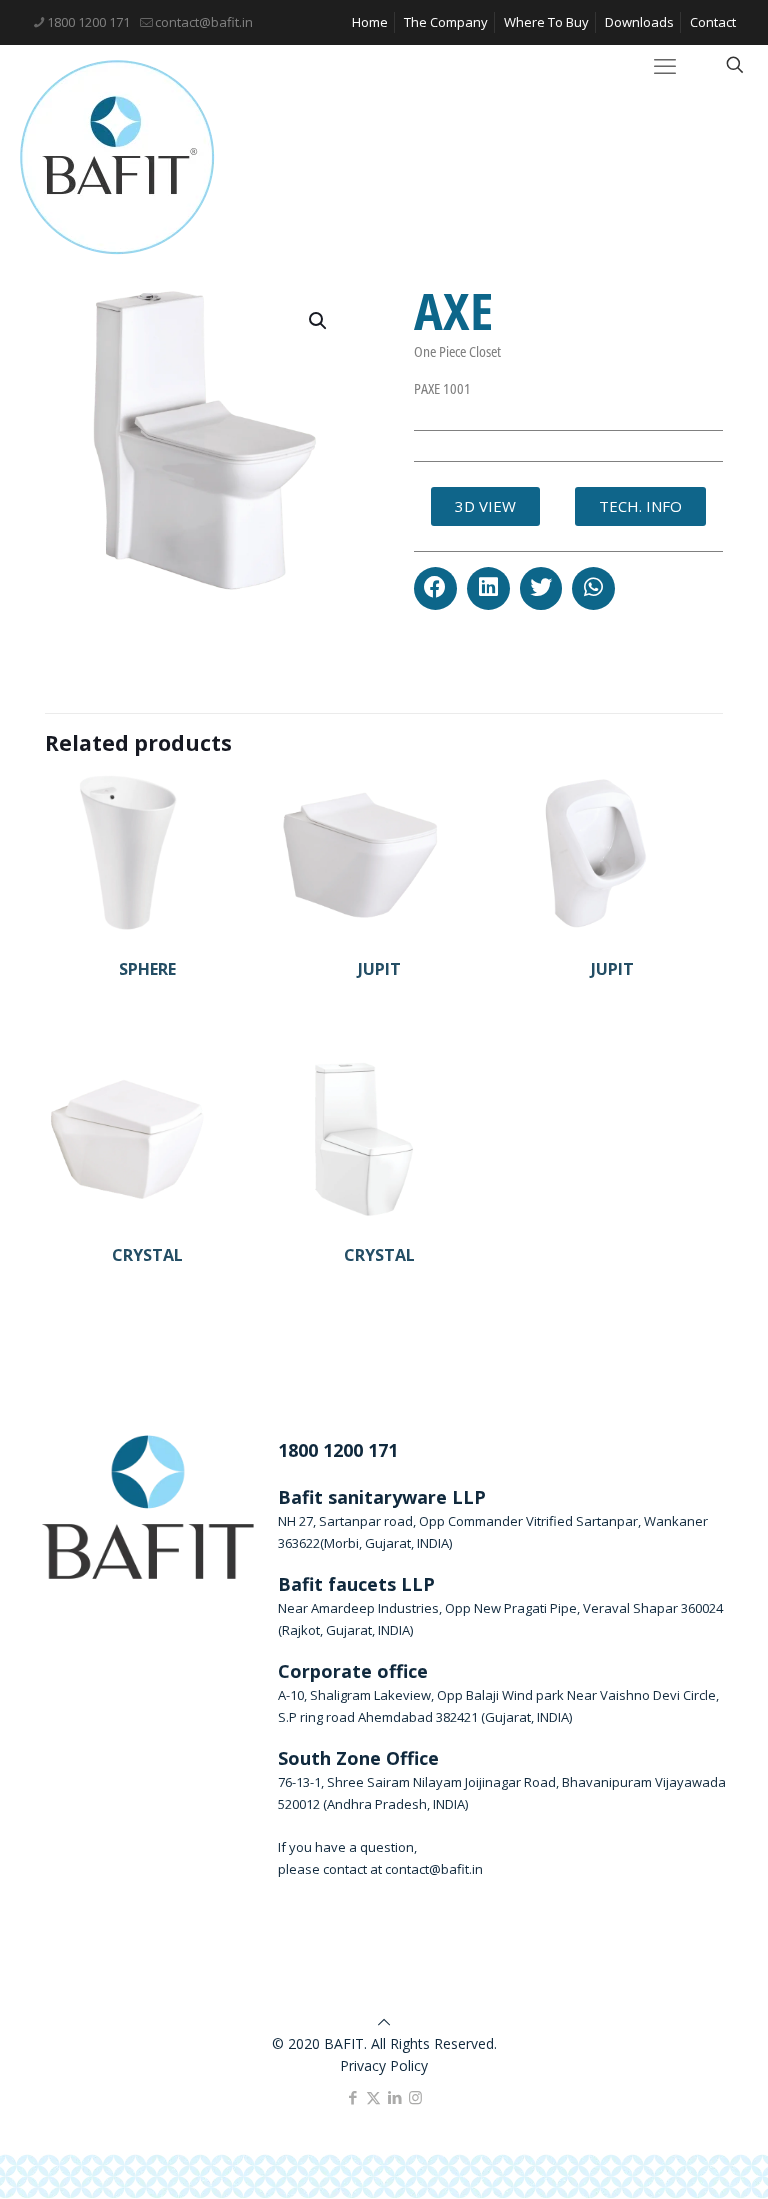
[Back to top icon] (384, 2021)
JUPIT (379, 969)
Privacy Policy (384, 2065)
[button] (435, 588)
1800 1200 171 (88, 22)
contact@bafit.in (204, 22)
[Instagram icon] (415, 2097)
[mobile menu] (665, 65)
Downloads (639, 22)
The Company (446, 22)
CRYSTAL (147, 1255)
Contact (713, 22)
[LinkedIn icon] (394, 2097)
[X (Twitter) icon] (373, 2097)
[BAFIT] (117, 157)
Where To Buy (546, 22)
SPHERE (147, 969)
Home (370, 22)
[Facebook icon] (352, 2097)
